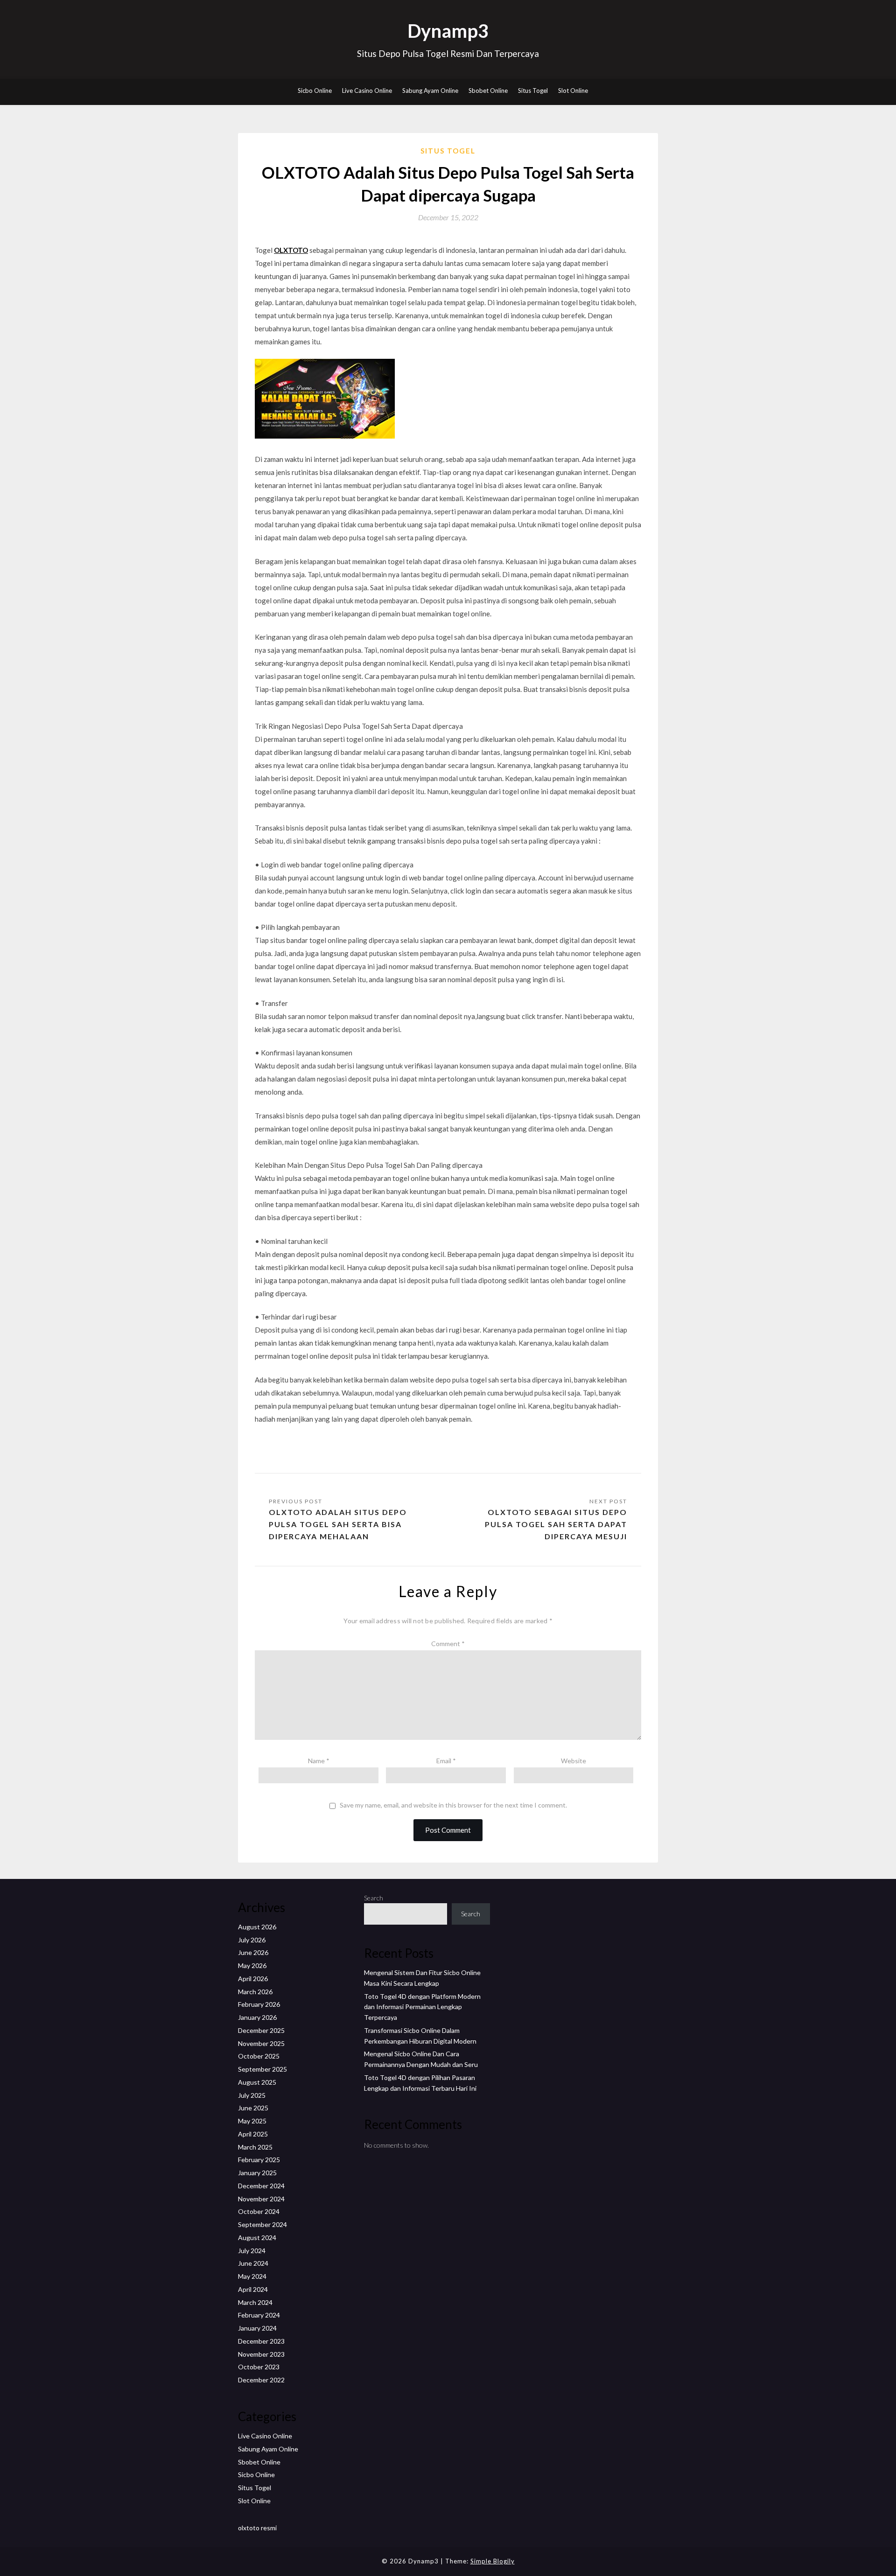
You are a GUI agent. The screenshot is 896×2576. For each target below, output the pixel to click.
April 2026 (253, 1979)
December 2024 (261, 2186)
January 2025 (257, 2173)
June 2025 (253, 2108)
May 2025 (252, 2121)
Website (574, 1761)
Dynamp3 (448, 31)
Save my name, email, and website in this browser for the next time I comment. (453, 1805)
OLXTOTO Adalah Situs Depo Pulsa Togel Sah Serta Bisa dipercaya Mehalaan (338, 1524)
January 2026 (257, 2017)
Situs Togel (533, 91)
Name (319, 1761)
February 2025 (259, 2160)
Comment (448, 1644)
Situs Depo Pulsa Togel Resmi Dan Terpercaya (448, 53)
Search (374, 1898)
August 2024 (257, 2237)
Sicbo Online (315, 91)
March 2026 (255, 1992)
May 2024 (252, 2276)
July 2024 (252, 2251)
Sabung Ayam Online (430, 91)
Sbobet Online (488, 91)
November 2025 (261, 2043)
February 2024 (259, 2315)
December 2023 (261, 2341)
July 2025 (252, 2095)
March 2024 (255, 2302)
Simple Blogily (493, 2561)
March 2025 (255, 2147)
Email (446, 1761)
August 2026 (257, 1927)
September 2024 (262, 2224)
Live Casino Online (367, 91)
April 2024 (253, 2289)
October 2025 (259, 2056)
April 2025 (253, 2134)
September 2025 (262, 2069)
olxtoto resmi (257, 2528)
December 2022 (261, 2380)
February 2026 (259, 2004)
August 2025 (257, 2082)
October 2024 (259, 2211)
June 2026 (253, 1952)
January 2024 (257, 2328)
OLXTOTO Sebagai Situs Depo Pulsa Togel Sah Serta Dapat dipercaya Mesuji (556, 1524)
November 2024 (261, 2199)
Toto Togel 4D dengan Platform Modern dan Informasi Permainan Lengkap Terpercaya (422, 2007)
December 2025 (261, 2030)
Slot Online (573, 91)
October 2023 (259, 2367)
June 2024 (253, 2263)
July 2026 (252, 1940)
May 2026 (252, 1965)
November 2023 (261, 2354)
